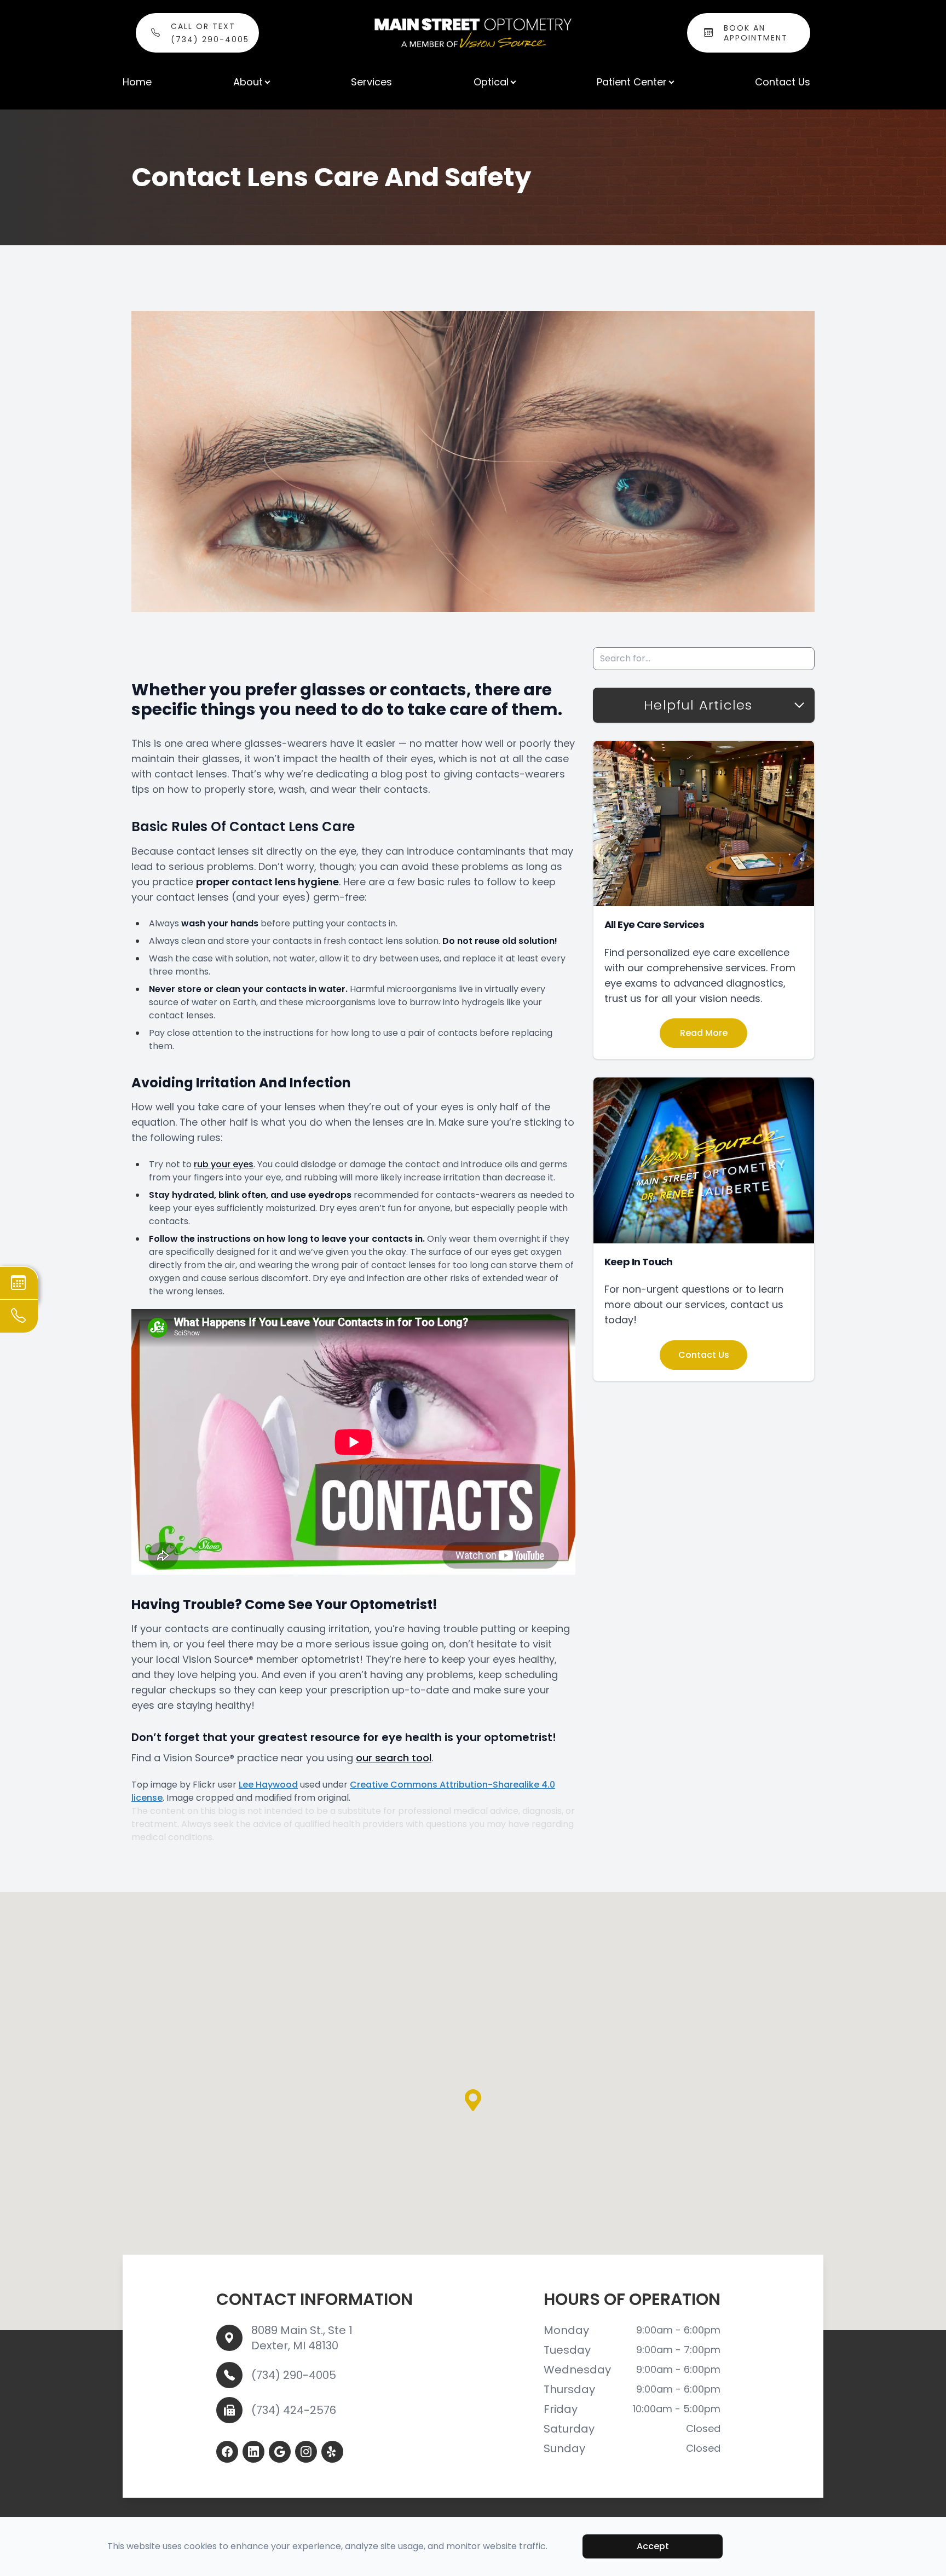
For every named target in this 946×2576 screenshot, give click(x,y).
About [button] (248, 82)
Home (137, 82)
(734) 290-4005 (294, 2375)
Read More (704, 1033)
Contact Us (783, 82)
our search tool (394, 1758)
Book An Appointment (756, 33)
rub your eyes (224, 1164)
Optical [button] (491, 82)
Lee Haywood (268, 1785)
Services (371, 82)
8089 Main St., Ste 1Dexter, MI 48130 (302, 2338)
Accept (653, 2546)
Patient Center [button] (632, 82)
